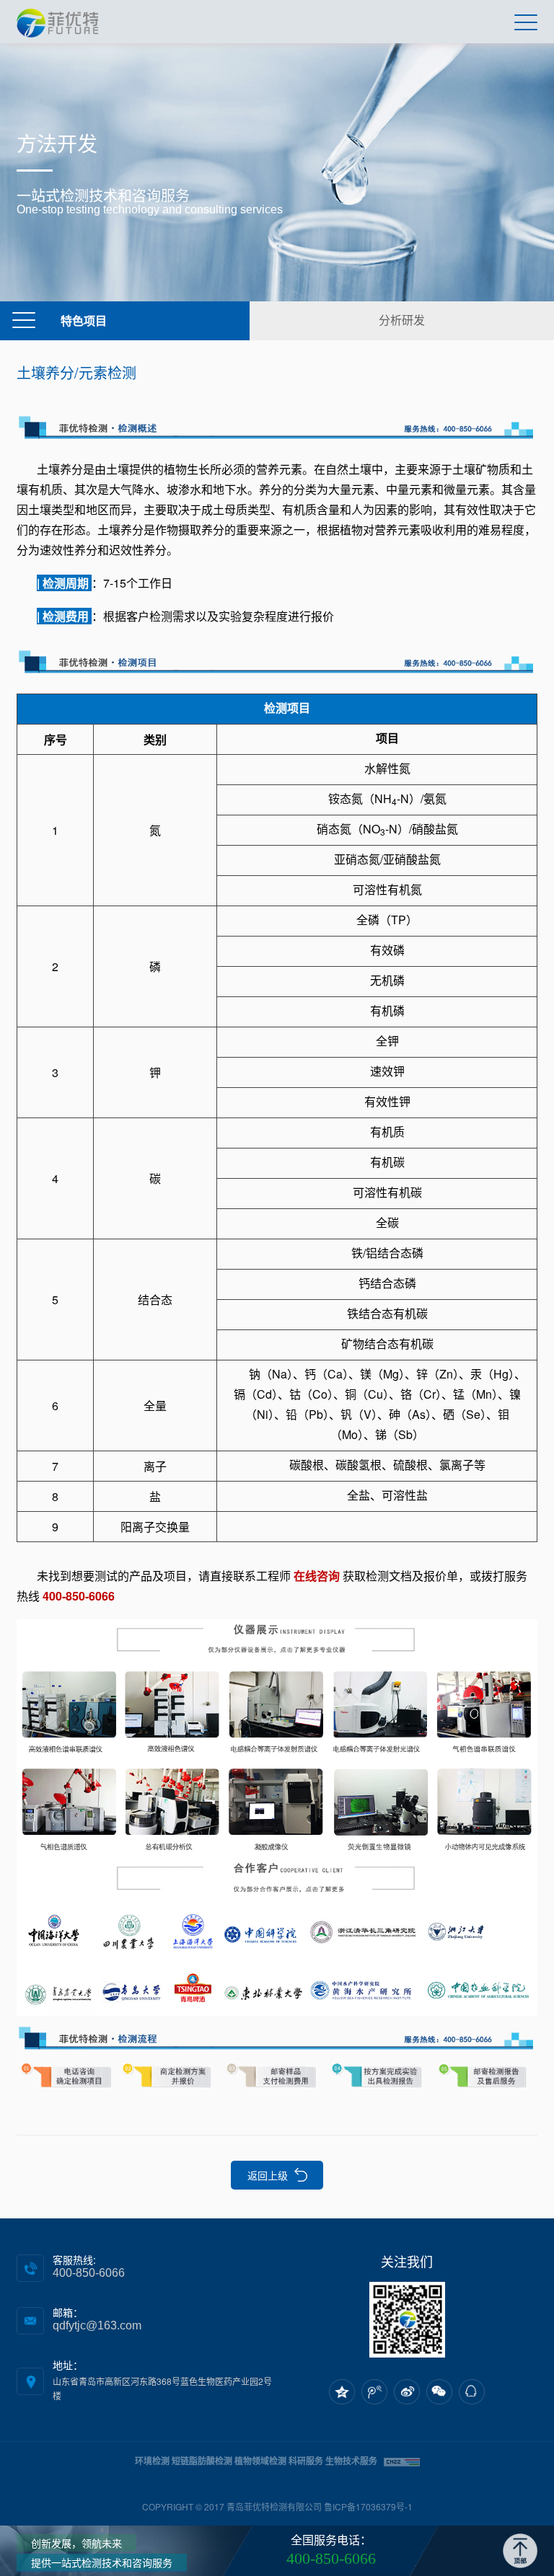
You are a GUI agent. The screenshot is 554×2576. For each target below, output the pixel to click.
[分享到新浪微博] (407, 2392)
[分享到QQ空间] (342, 2392)
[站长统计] (402, 2460)
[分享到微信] (439, 2392)
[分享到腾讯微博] (374, 2392)
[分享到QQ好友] (472, 2392)
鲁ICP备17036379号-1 (368, 2506)
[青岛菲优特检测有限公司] (57, 22)
